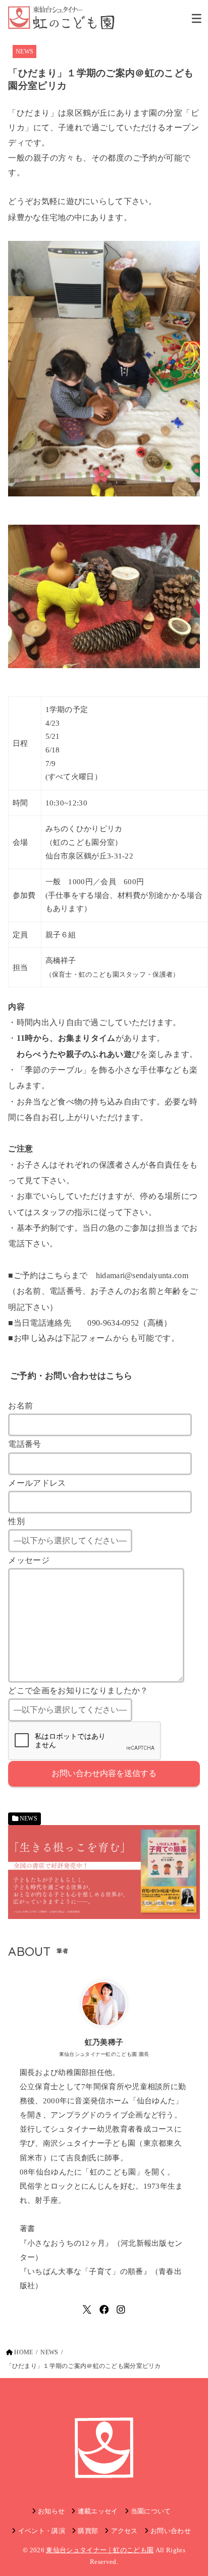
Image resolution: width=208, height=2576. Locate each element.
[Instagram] (121, 2310)
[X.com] (87, 2310)
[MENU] (197, 18)
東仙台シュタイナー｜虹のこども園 (100, 2550)
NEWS (24, 52)
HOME (23, 2352)
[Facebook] (104, 2310)
